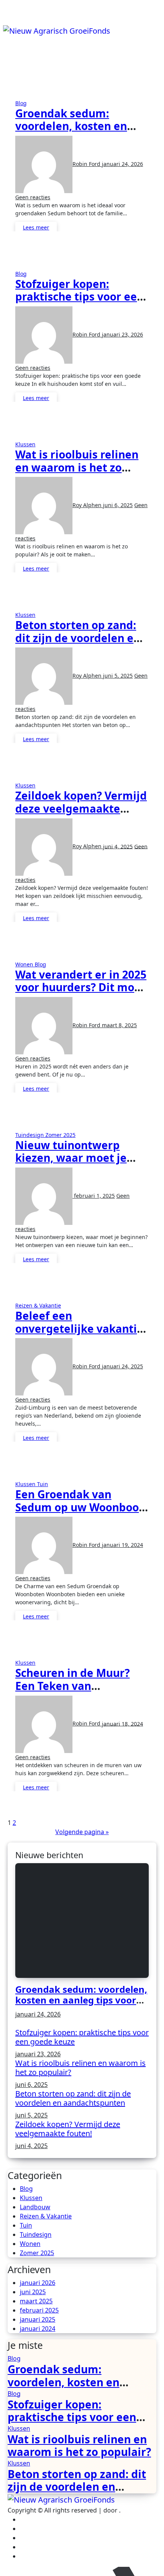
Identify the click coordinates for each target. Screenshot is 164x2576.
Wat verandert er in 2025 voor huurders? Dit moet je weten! (81, 987)
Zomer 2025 (60, 1135)
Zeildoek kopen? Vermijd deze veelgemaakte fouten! (81, 808)
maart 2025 (36, 2301)
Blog (21, 103)
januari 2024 (38, 2329)
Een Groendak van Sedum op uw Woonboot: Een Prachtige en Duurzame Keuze (81, 1513)
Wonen (25, 964)
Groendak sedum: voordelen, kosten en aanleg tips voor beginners (71, 133)
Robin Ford (87, 164)
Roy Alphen (88, 505)
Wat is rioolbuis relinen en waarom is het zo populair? (77, 467)
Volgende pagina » (82, 1832)
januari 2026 (38, 2283)
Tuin (43, 1484)
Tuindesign (30, 1135)
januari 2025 (38, 2319)
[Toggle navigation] (8, 22)
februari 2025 (39, 2310)
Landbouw (35, 2207)
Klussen (25, 444)
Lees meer (36, 227)
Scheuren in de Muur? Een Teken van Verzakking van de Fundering (72, 1692)
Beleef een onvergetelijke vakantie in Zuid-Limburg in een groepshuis (79, 1335)
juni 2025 (33, 2292)
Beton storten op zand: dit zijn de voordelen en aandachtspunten (78, 638)
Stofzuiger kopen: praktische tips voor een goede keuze (80, 297)
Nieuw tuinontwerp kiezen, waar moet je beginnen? (71, 1158)
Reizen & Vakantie (38, 1305)
